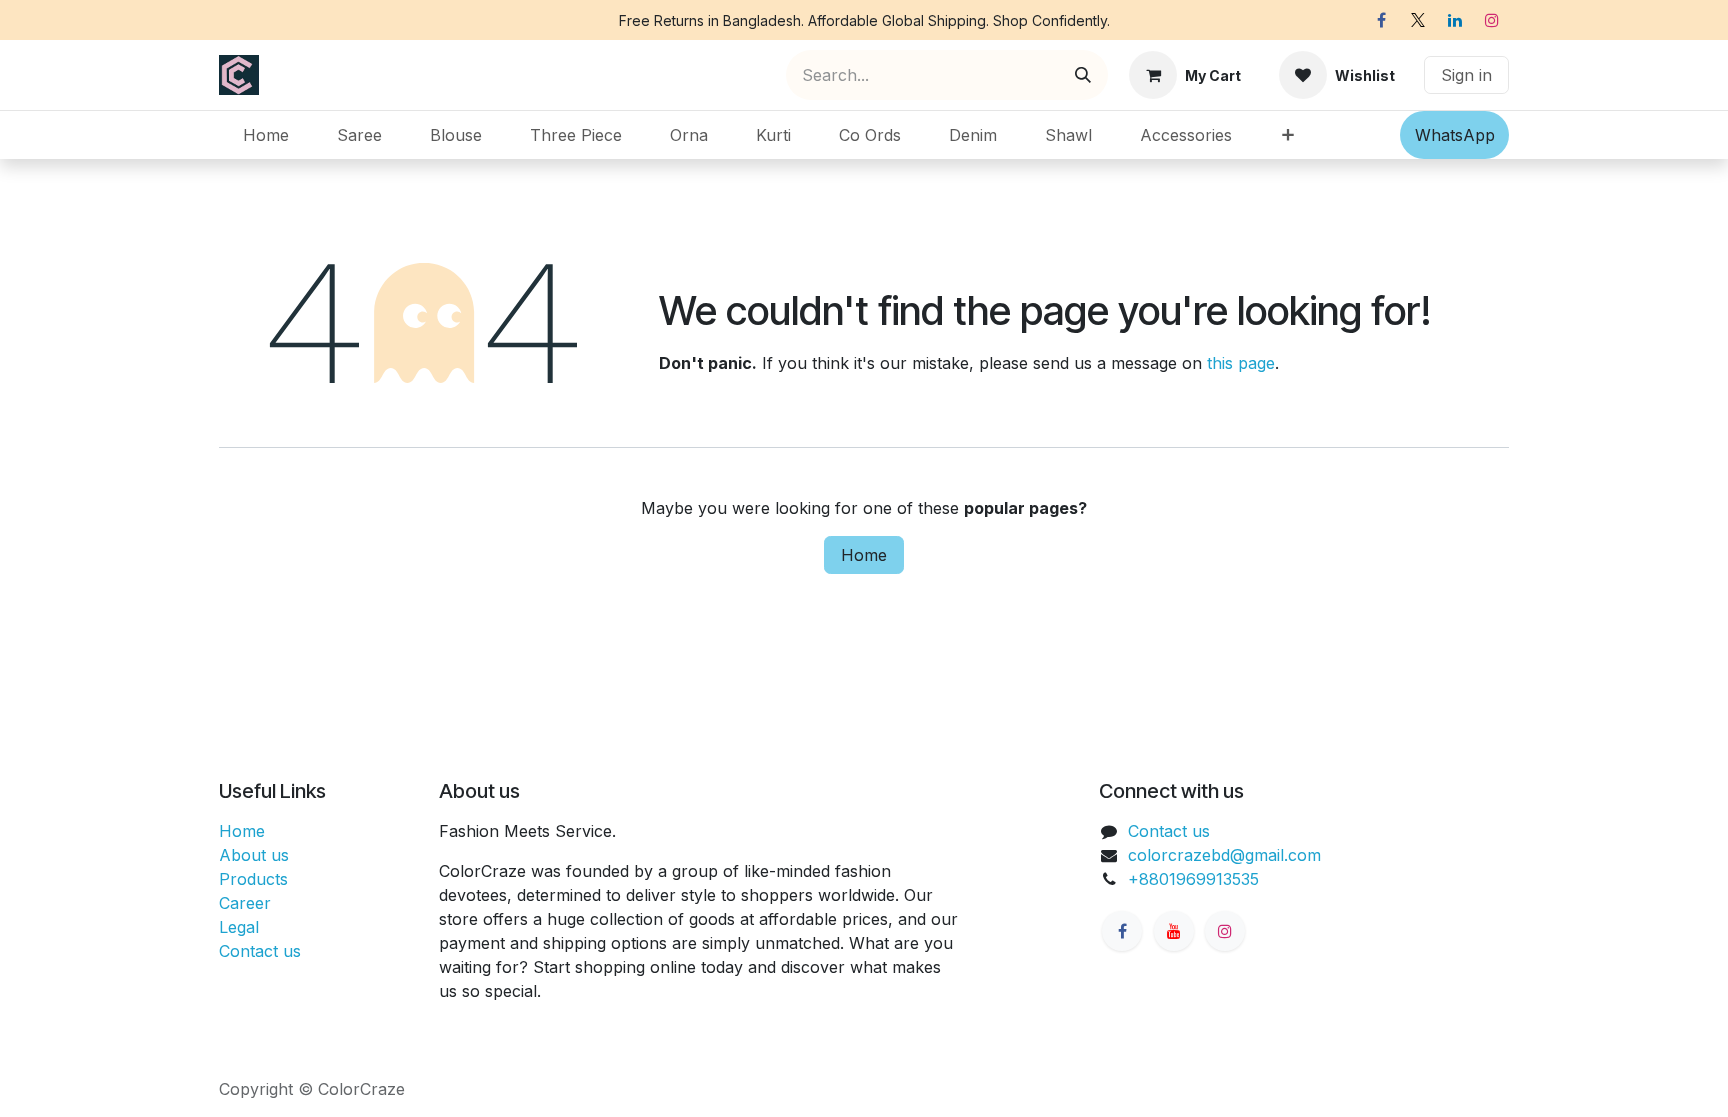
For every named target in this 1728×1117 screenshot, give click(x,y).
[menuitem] (266, 135)
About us (254, 855)
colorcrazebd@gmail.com (1224, 855)
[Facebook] (1381, 20)
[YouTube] (1174, 931)
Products (253, 879)
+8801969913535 (1193, 879)
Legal (239, 927)
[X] (1418, 20)
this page (1241, 363)
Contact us (260, 951)
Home (864, 555)
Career (245, 903)
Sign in (1466, 75)
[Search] (1083, 75)
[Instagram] (1492, 20)
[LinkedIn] (1455, 20)
